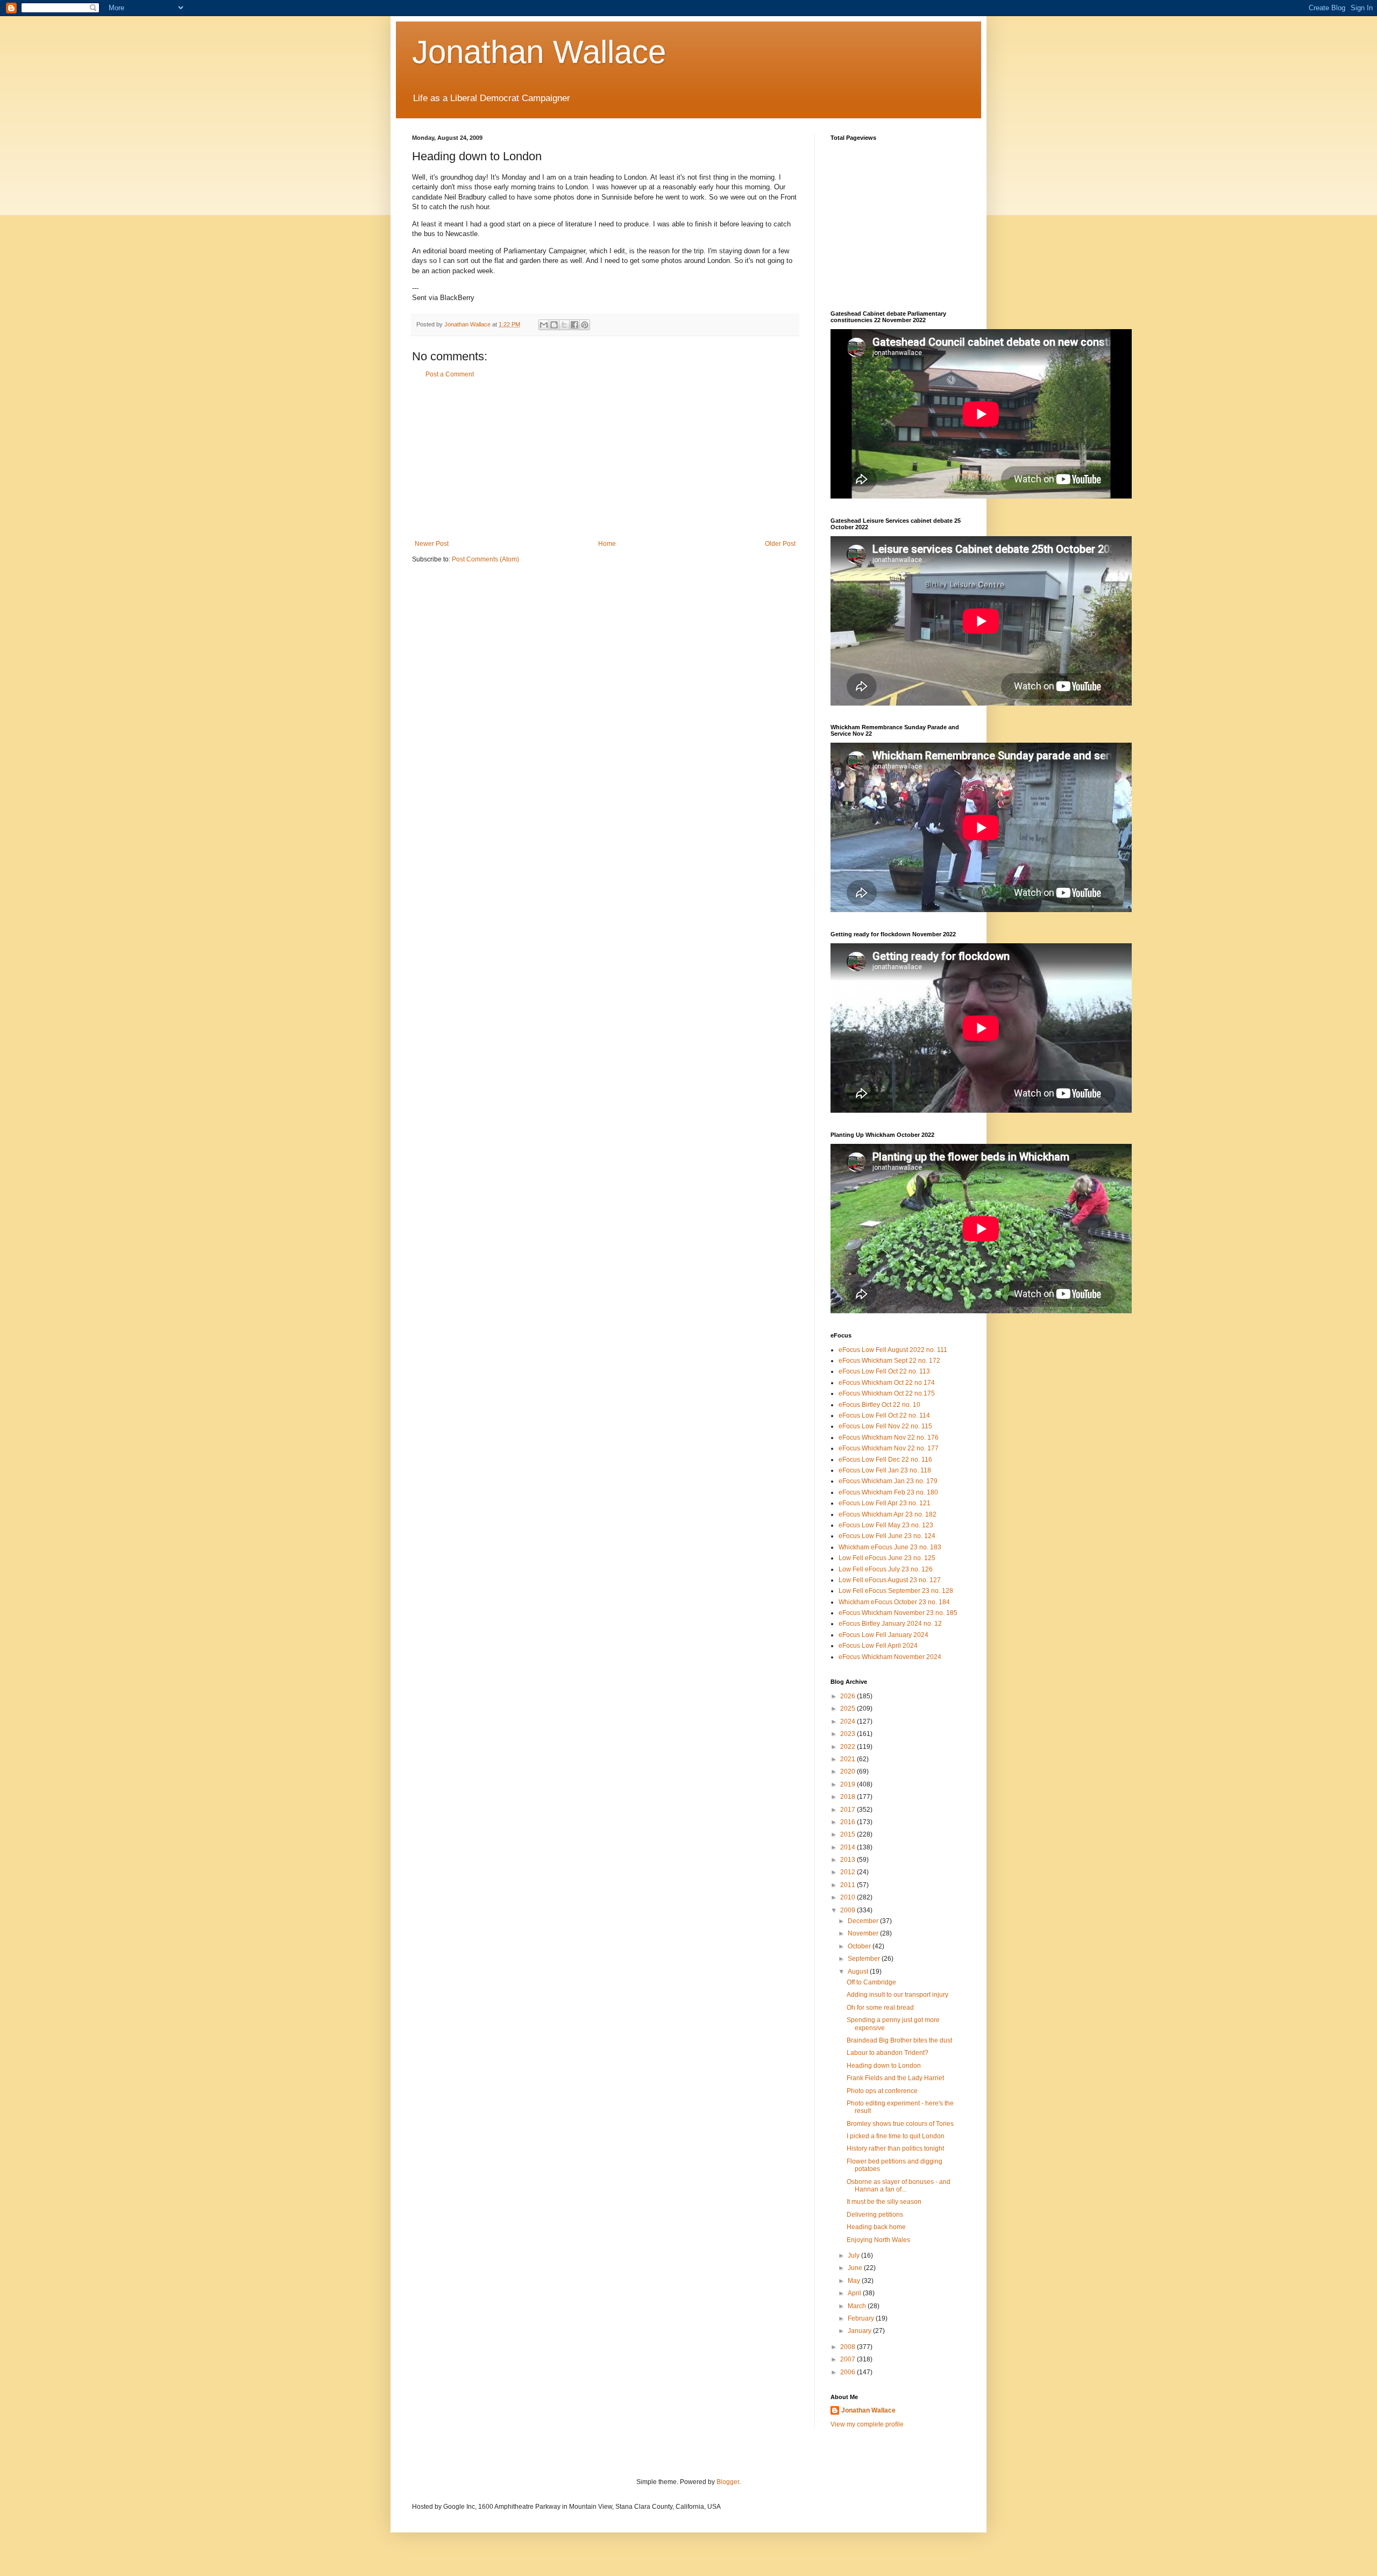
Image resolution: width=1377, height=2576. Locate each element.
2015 (849, 1834)
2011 (849, 1885)
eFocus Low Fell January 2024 (883, 1635)
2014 (849, 1847)
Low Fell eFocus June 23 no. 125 (887, 1558)
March (858, 2306)
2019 (849, 1784)
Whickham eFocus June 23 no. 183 (890, 1547)
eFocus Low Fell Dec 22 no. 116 (885, 1460)
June (856, 2268)
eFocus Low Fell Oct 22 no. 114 (884, 1415)
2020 (849, 1771)
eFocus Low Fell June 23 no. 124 (887, 1536)
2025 (849, 1709)
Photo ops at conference (882, 2091)
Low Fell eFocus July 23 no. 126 (886, 1569)
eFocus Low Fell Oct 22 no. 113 (884, 1371)
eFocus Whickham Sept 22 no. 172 (889, 1361)
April (855, 2293)
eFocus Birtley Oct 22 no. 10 (879, 1405)
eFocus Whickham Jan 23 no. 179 (888, 1481)
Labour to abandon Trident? (888, 2053)
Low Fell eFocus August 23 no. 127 (890, 1580)
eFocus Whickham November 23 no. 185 (898, 1613)
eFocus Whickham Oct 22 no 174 (887, 1383)
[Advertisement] (605, 459)
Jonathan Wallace (539, 52)
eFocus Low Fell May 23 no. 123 (886, 1525)
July (854, 2255)
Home (607, 544)
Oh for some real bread (880, 2008)
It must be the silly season (884, 2202)
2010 (849, 1897)
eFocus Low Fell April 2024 (878, 1646)
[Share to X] (564, 325)
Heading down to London (884, 2066)
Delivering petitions (875, 2215)
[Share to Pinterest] (585, 325)
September (865, 1959)
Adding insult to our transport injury (897, 1995)
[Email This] (544, 325)
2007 (849, 2359)
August (859, 1972)
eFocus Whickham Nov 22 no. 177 (889, 1448)
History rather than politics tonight (895, 2148)
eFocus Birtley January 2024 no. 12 (890, 1624)
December (864, 1921)
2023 (849, 1734)
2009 (849, 1910)
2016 (849, 1822)
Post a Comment (450, 374)
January (860, 2331)
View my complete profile (867, 2424)
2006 (849, 2372)
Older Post (780, 544)
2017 (849, 1810)
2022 (849, 1747)
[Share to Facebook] (574, 325)
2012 (849, 1872)
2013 (849, 1860)
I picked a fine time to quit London (896, 2136)
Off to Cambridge (871, 1982)
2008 (849, 2347)
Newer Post (432, 544)
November (864, 1933)
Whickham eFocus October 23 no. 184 (894, 1602)
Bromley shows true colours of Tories (900, 2124)
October (860, 1946)
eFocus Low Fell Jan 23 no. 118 (885, 1470)
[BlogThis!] (554, 325)
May (855, 2281)
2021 (849, 1759)
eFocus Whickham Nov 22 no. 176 (889, 1438)
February (862, 2318)
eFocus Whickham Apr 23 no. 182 (888, 1514)
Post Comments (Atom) (485, 559)
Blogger (728, 2482)
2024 (849, 1721)
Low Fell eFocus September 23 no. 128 (896, 1591)
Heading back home (876, 2227)
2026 (849, 1696)
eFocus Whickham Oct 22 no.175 (887, 1393)
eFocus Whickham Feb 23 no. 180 (888, 1492)
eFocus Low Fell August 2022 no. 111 (893, 1350)
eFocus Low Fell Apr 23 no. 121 (885, 1503)
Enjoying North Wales (878, 2240)
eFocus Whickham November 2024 (890, 1657)
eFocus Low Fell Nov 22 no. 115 (885, 1426)
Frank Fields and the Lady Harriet (895, 2078)
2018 (849, 1797)
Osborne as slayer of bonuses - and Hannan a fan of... (899, 2186)
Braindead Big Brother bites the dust (899, 2040)
